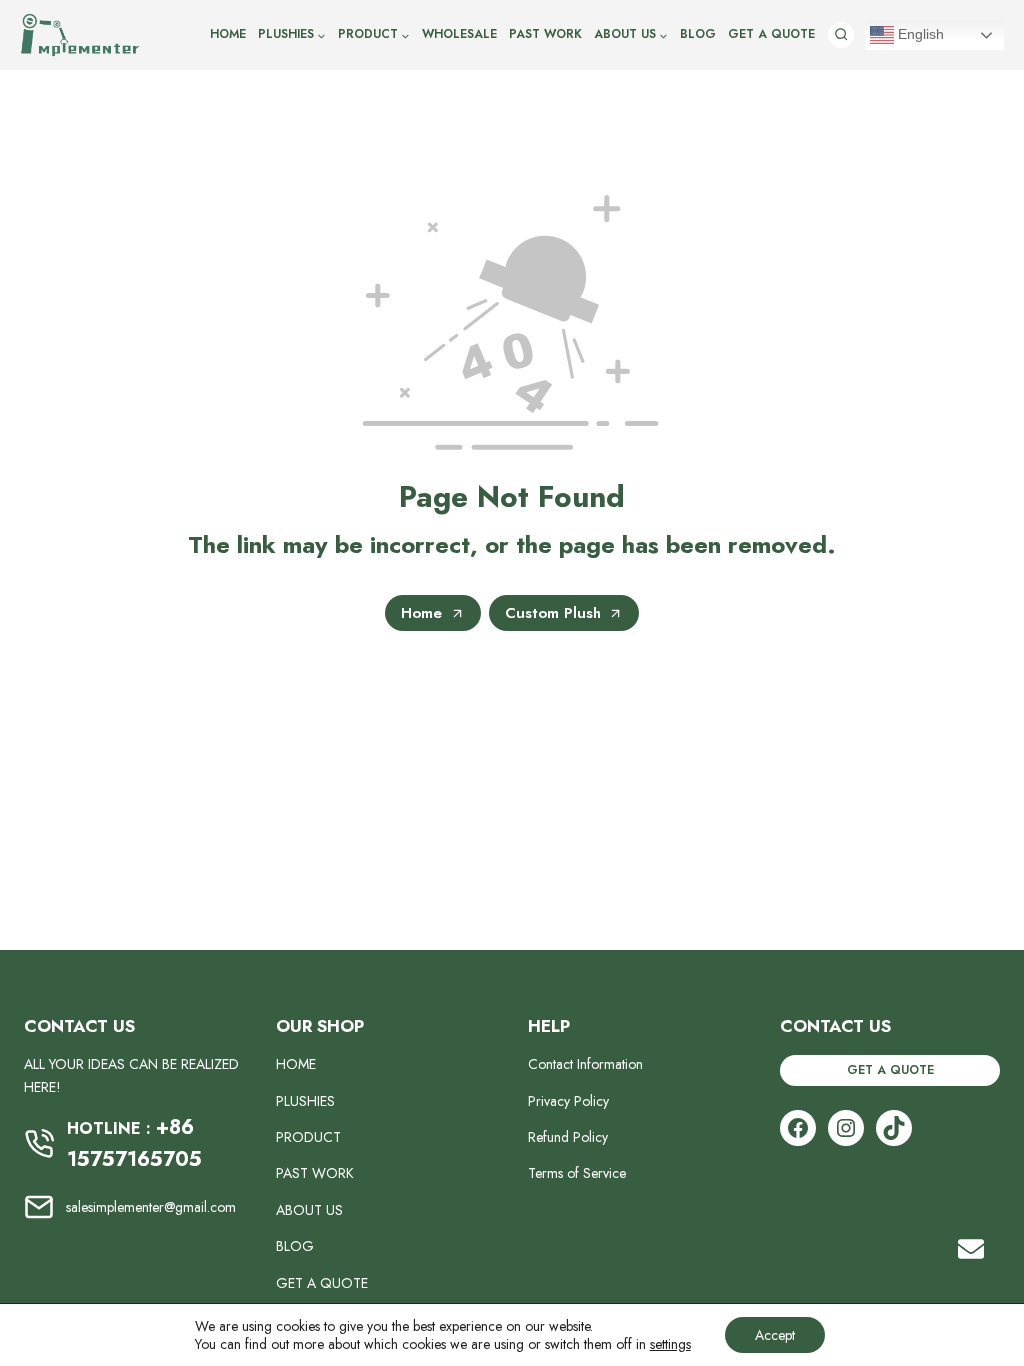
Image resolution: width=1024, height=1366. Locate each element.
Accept (775, 1335)
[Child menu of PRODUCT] (374, 35)
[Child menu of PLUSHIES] (292, 35)
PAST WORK (545, 34)
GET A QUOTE (771, 34)
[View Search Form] (841, 35)
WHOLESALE (459, 34)
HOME (228, 34)
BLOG (698, 34)
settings (670, 1344)
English (919, 34)
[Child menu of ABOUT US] (631, 35)
